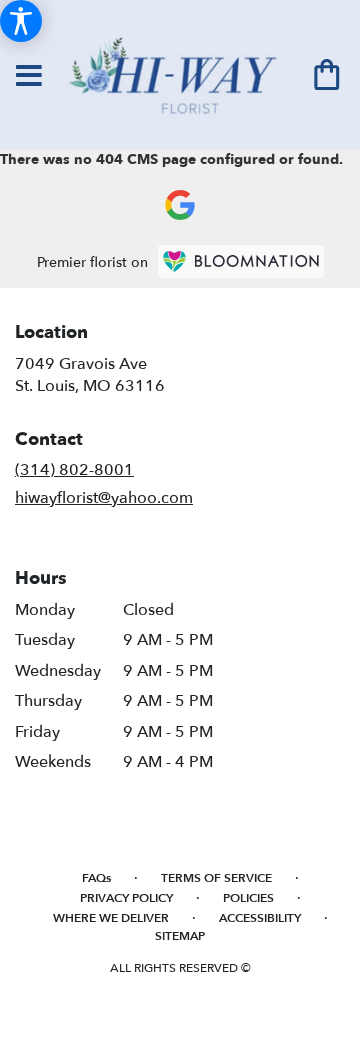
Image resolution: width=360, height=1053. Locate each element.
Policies (248, 898)
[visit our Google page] (180, 205)
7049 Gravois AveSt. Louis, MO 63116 (90, 375)
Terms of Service (216, 878)
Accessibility (260, 918)
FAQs (96, 878)
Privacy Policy (126, 898)
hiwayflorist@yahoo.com (104, 498)
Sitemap (180, 936)
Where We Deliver (111, 918)
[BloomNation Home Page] (241, 261)
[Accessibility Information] (21, 21)
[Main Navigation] (29, 77)
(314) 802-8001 (74, 470)
